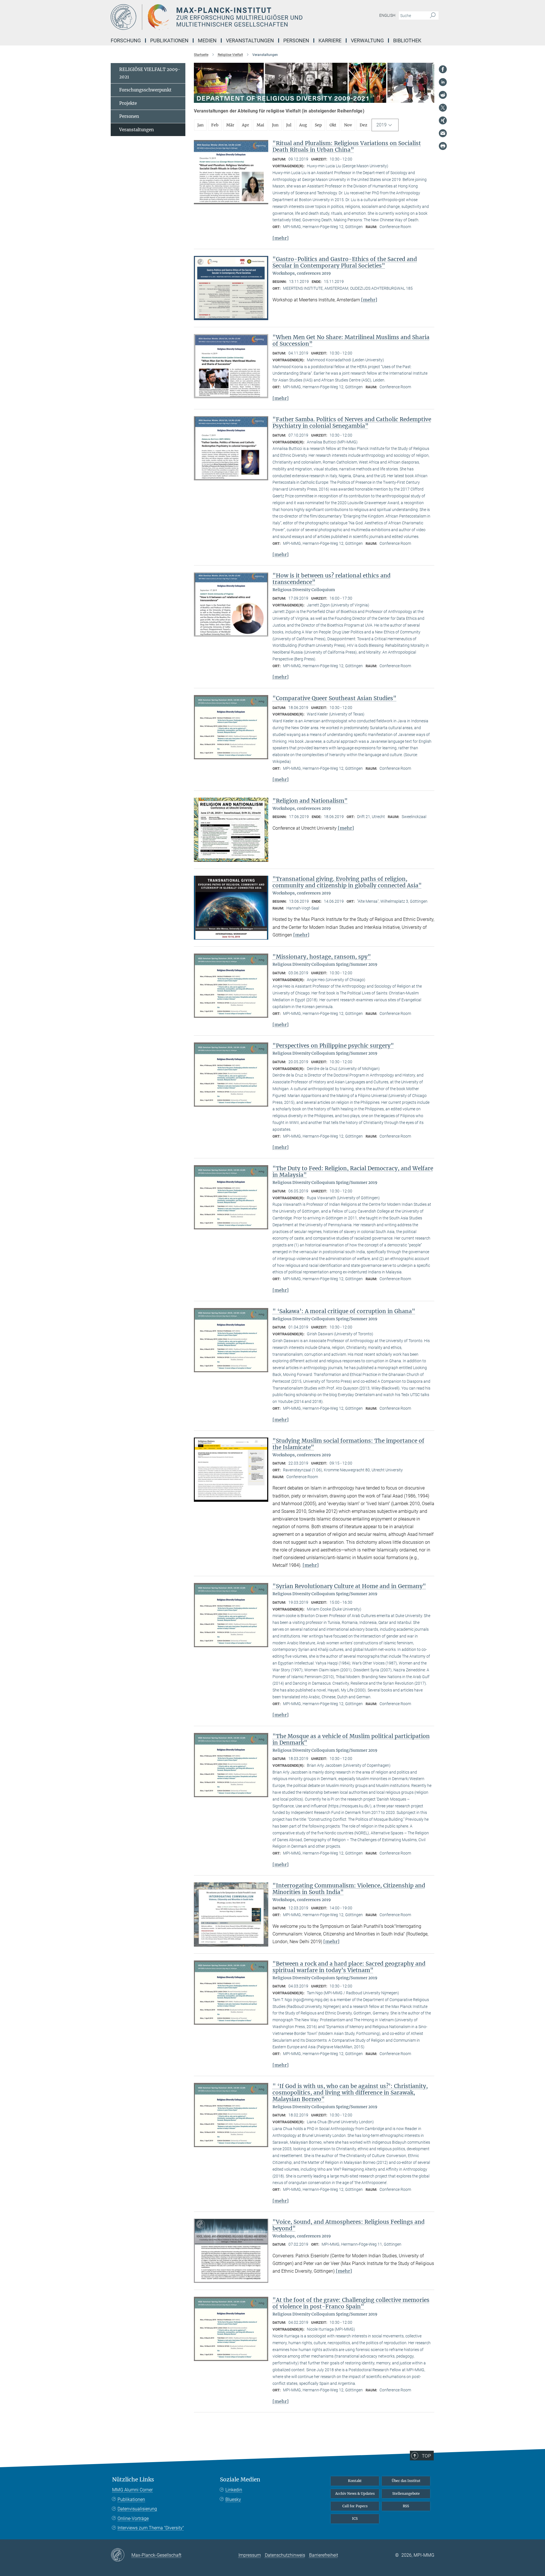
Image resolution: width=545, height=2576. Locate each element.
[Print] (443, 146)
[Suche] (433, 16)
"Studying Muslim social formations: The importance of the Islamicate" (348, 1444)
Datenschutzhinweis (285, 2555)
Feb (215, 125)
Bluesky (233, 2499)
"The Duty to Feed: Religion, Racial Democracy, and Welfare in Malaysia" (353, 1172)
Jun (275, 125)
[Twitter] (443, 108)
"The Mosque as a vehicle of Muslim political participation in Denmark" (351, 1739)
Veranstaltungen (137, 130)
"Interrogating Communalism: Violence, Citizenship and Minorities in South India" (349, 1889)
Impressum (250, 2555)
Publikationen (131, 2499)
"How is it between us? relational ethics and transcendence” (332, 579)
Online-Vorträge (133, 2518)
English (387, 15)
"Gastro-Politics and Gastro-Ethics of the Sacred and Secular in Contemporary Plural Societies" (345, 262)
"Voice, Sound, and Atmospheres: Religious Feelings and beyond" (349, 2225)
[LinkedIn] (443, 82)
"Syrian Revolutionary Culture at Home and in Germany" (349, 1586)
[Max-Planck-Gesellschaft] (121, 2555)
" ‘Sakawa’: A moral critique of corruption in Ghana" (344, 1311)
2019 (381, 125)
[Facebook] (443, 69)
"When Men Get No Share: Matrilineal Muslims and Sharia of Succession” (351, 340)
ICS (355, 2518)
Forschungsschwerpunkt (145, 90)
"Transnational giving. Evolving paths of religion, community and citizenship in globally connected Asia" (347, 882)
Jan (200, 125)
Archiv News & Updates (355, 2493)
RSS (406, 2506)
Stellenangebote (406, 2493)
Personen (129, 116)
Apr (245, 125)
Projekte (128, 103)
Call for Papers (355, 2506)
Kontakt (355, 2481)
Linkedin (234, 2490)
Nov (348, 125)
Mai (260, 125)
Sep (318, 125)
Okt (333, 125)
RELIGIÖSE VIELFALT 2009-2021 (150, 73)
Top (426, 2456)
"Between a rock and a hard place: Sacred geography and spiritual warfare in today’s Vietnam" (349, 1967)
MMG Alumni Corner (132, 2490)
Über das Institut (406, 2481)
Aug (303, 125)
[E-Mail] (443, 133)
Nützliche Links (133, 2480)
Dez (363, 125)
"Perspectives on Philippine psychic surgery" (333, 1046)
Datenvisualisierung (137, 2509)
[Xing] (443, 120)
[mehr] (281, 238)
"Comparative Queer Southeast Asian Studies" (335, 698)
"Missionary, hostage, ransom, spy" (322, 957)
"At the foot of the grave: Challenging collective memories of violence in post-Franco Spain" (351, 2303)
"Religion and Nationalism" (310, 801)
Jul (289, 125)
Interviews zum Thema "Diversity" (151, 2528)
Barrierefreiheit (324, 2555)
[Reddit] (443, 95)
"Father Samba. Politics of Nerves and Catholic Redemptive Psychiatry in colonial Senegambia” (352, 423)
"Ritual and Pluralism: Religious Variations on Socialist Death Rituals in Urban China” (347, 146)
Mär (230, 125)
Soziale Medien (240, 2480)
